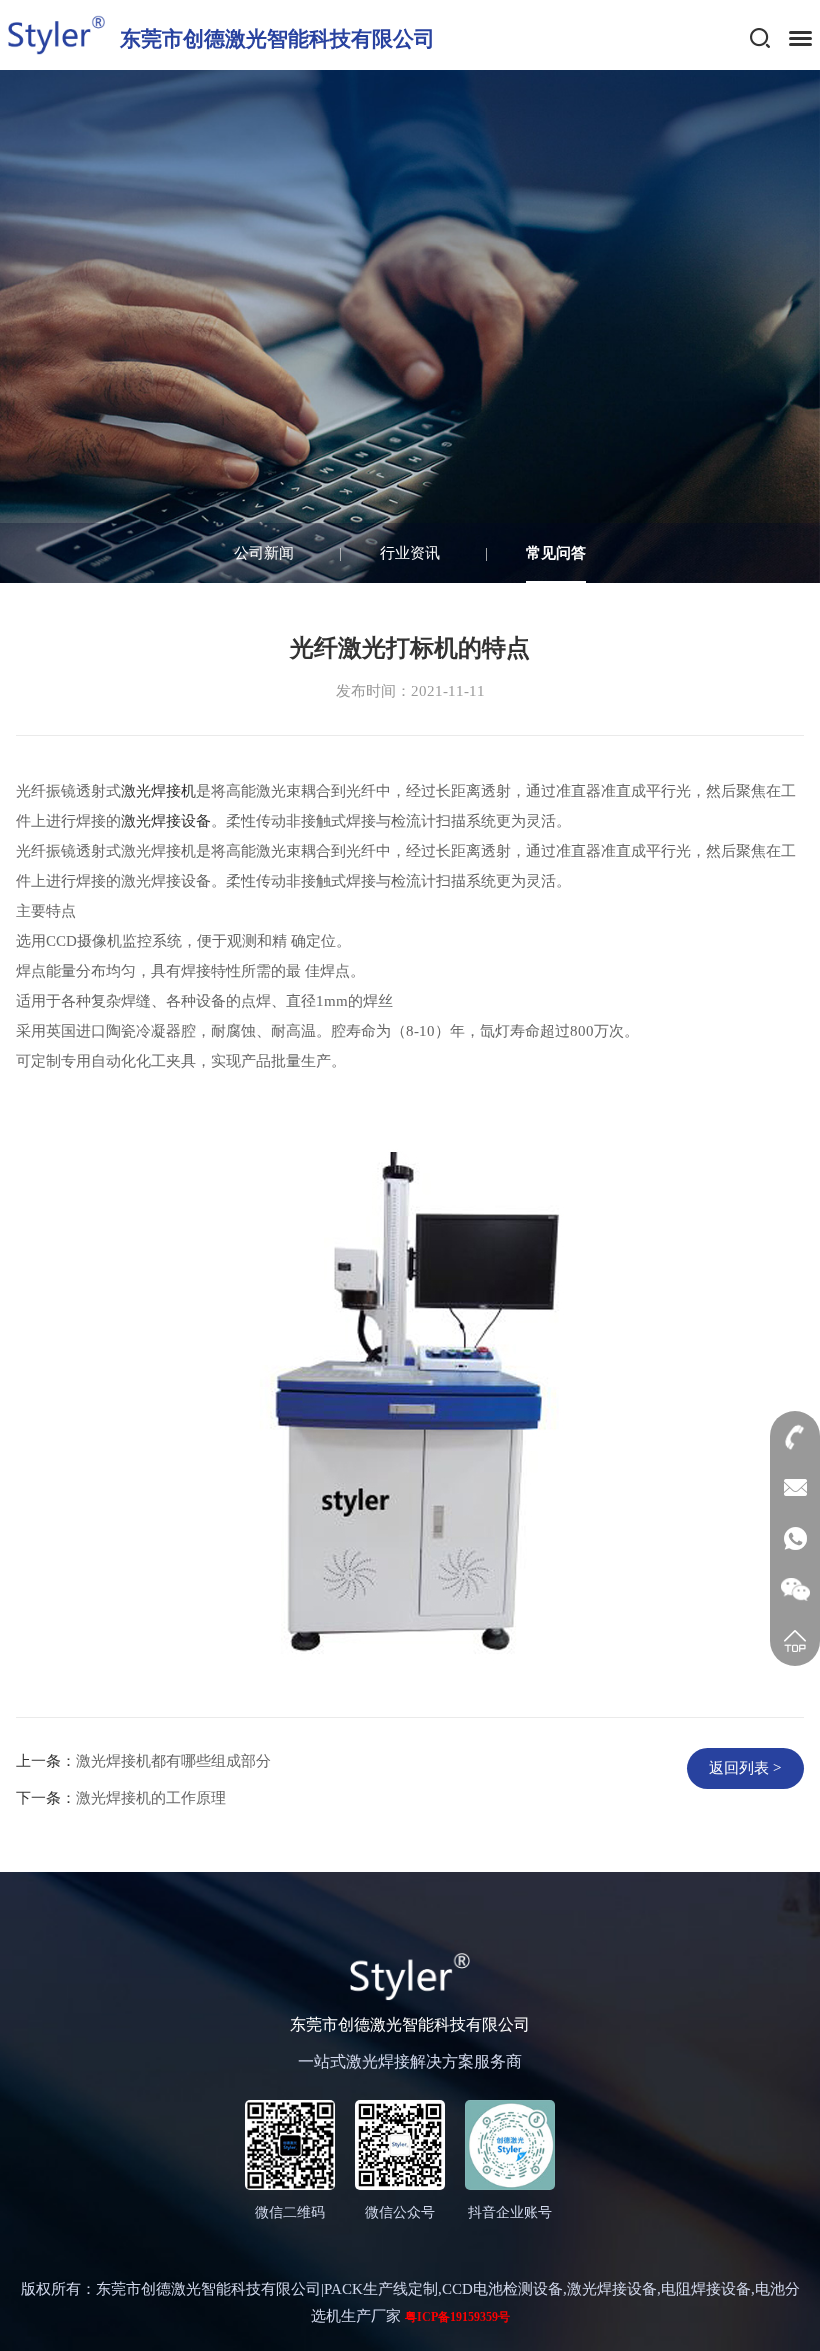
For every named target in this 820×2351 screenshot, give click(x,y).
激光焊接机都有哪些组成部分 (173, 1761)
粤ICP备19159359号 (457, 2317)
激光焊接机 (158, 791)
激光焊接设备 (166, 821)
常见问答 (556, 553)
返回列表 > (745, 1768)
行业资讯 (410, 553)
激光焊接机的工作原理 (151, 1798)
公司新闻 (264, 553)
